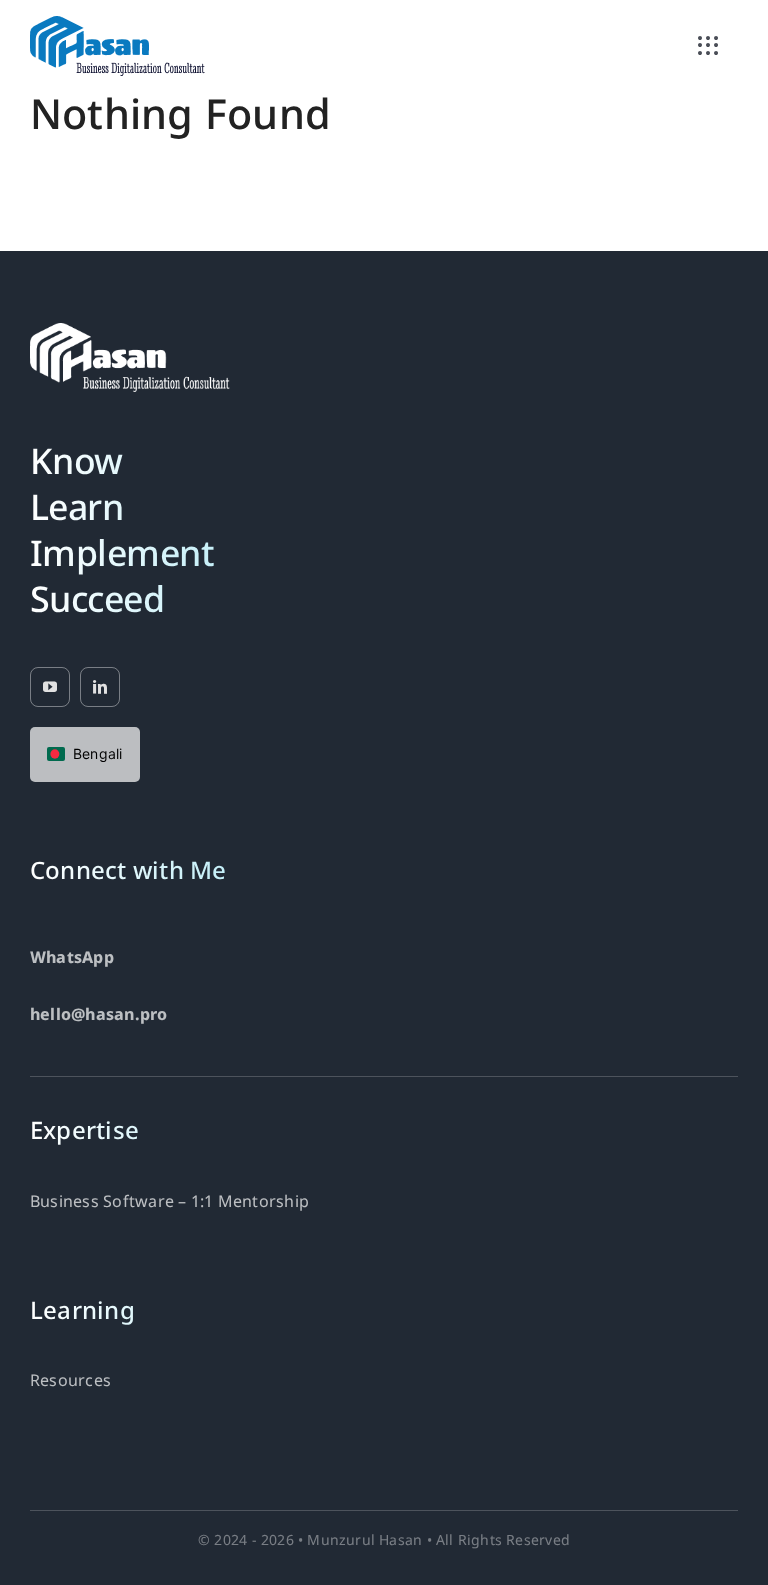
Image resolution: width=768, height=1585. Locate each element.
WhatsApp (72, 959)
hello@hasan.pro (99, 1016)
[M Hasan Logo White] (130, 331)
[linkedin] (100, 687)
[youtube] (50, 687)
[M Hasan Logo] (117, 24)
